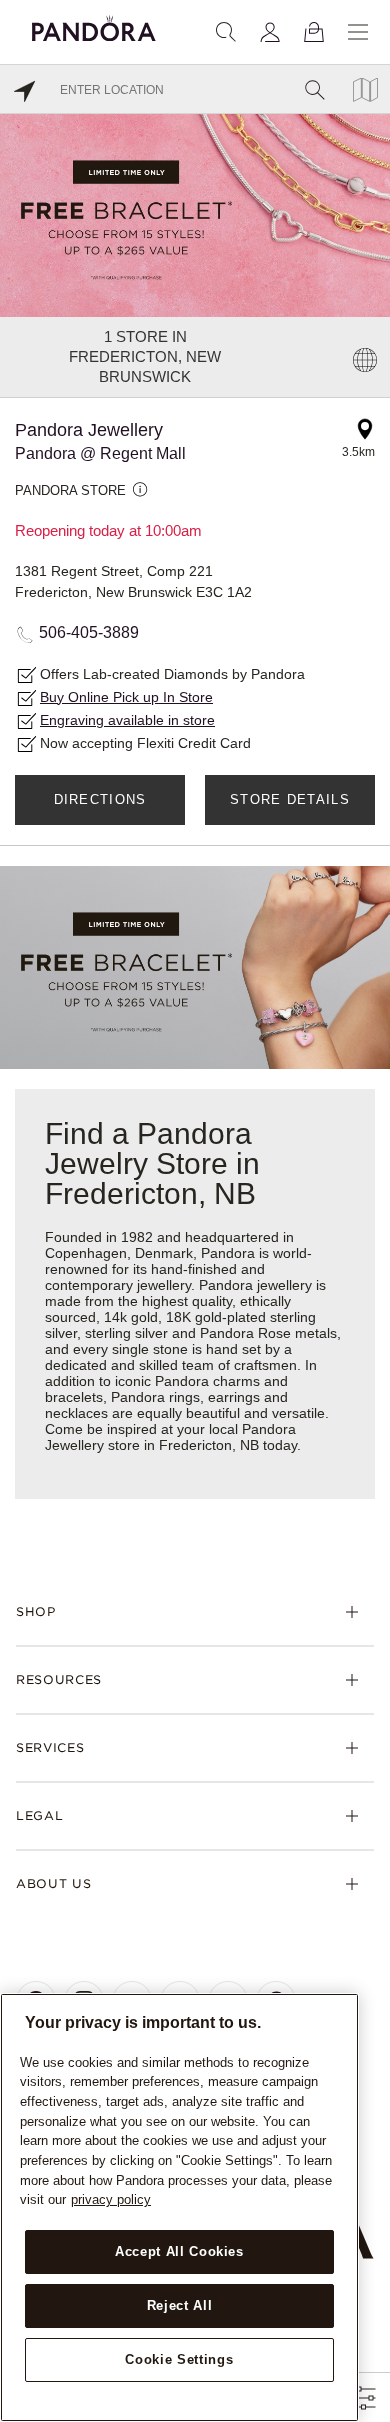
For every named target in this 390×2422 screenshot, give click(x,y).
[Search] (226, 32)
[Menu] (358, 32)
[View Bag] (314, 32)
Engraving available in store (127, 720)
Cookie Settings (179, 2359)
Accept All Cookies (179, 2251)
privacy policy (111, 2199)
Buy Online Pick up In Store (126, 697)
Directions (100, 799)
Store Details (290, 799)
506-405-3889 (89, 632)
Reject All (180, 2305)
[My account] (270, 32)
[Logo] (94, 25)
